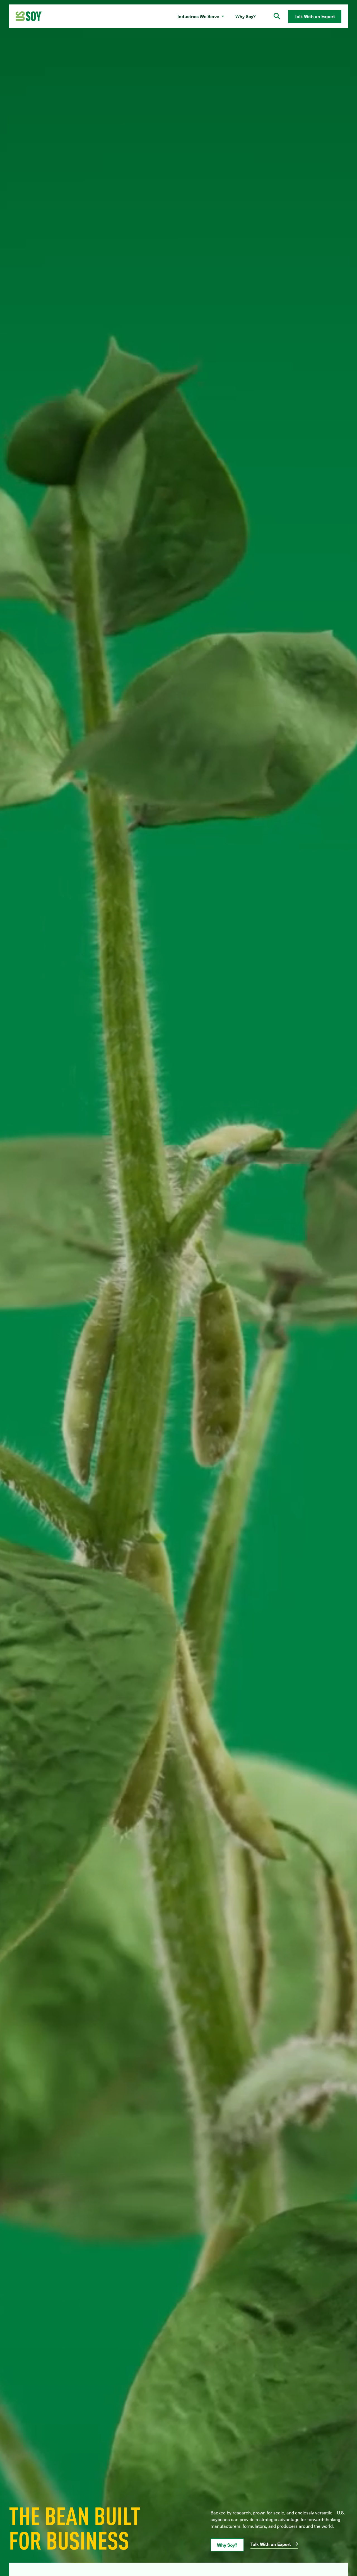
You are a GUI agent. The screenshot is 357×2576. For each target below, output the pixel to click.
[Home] (29, 16)
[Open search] (277, 16)
